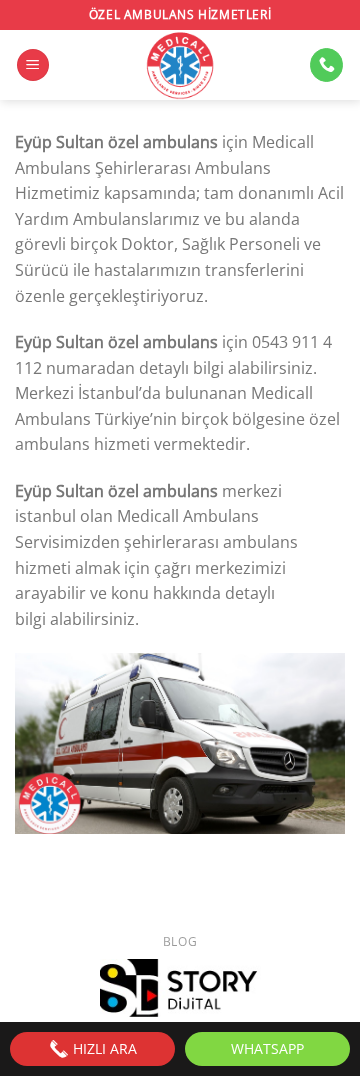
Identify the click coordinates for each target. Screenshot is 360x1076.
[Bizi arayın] (326, 65)
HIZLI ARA (103, 1048)
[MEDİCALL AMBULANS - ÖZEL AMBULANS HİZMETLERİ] (180, 65)
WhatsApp (267, 1048)
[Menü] (33, 65)
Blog (180, 941)
